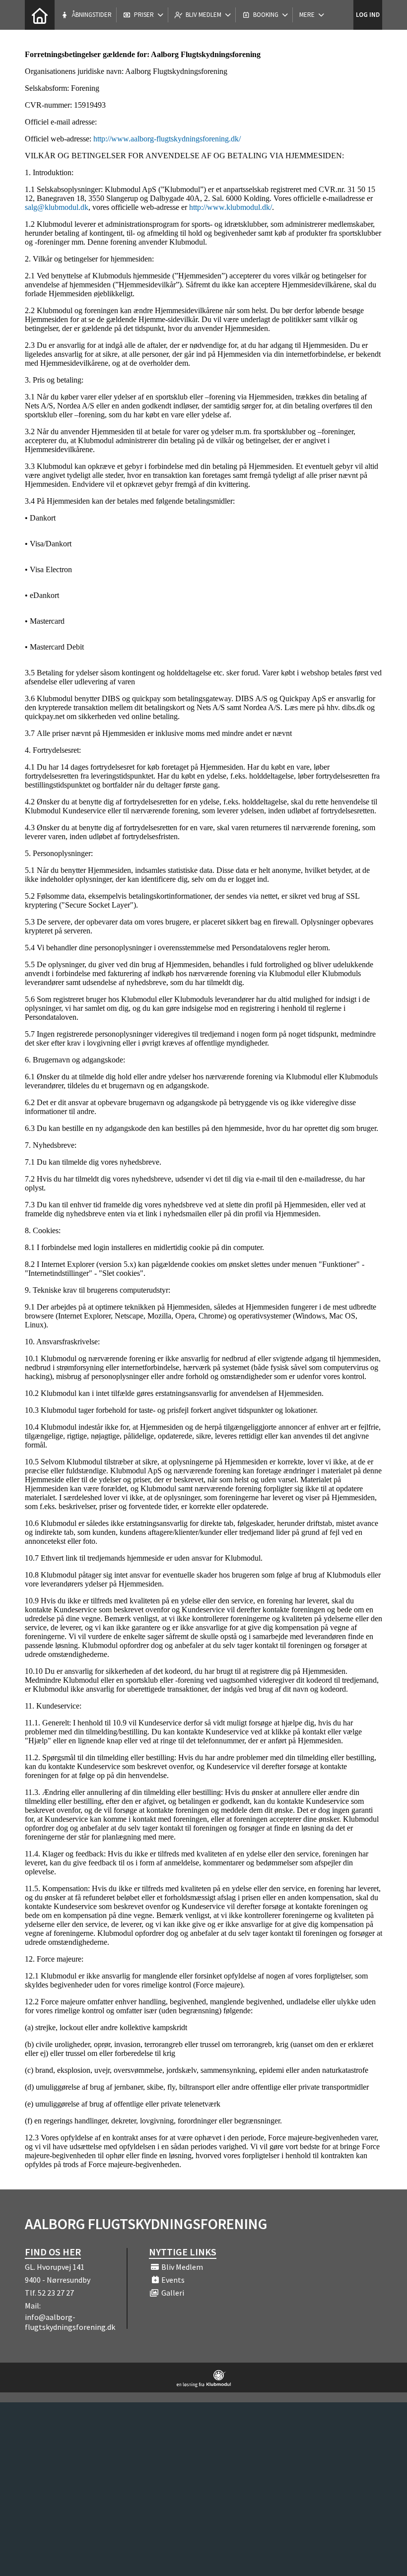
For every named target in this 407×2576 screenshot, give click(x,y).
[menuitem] (40, 15)
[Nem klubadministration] (204, 2384)
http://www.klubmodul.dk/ (231, 207)
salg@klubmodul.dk (57, 207)
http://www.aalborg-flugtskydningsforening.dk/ (167, 139)
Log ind (368, 15)
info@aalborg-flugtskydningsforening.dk (70, 2322)
